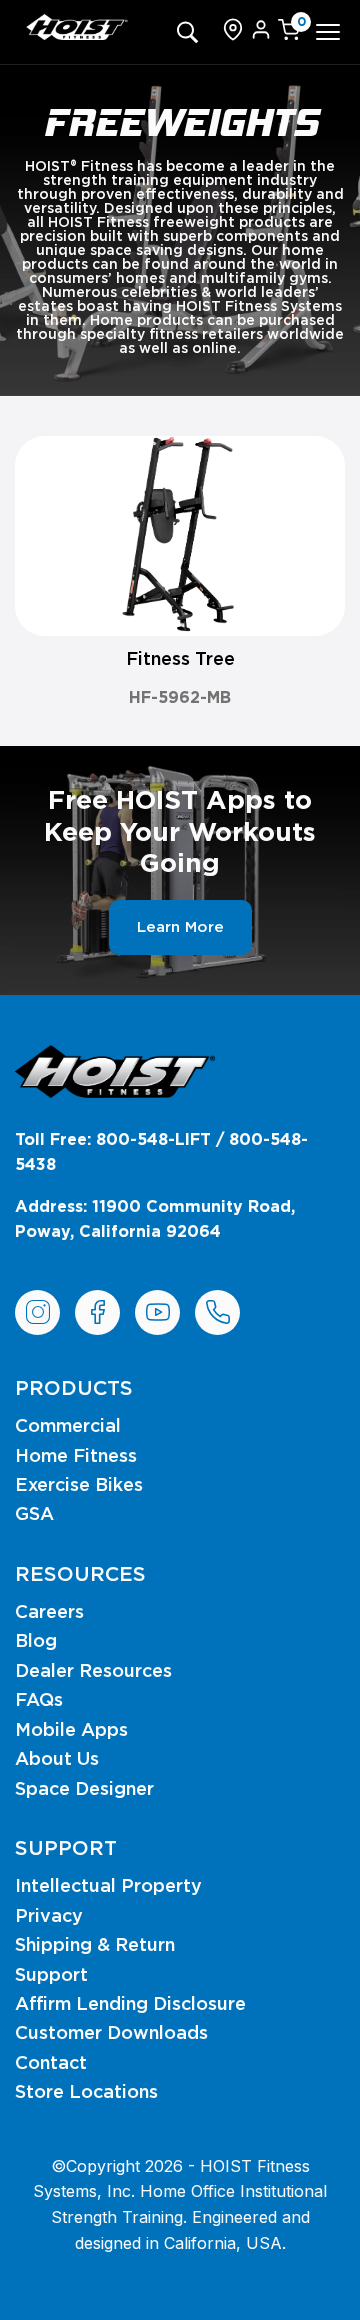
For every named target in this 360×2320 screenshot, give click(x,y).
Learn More (180, 927)
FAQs (39, 1701)
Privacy (49, 1917)
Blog (36, 1642)
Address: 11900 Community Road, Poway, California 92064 (155, 1220)
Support (51, 1976)
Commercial (68, 1427)
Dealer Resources (93, 1672)
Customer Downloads (111, 2034)
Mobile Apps (71, 1731)
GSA (34, 1515)
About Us (57, 1760)
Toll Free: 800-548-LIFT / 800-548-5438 (161, 1153)
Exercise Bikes (79, 1486)
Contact (51, 2064)
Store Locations (86, 2093)
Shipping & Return (95, 1946)
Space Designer (84, 1790)
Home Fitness (76, 1457)
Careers (49, 1613)
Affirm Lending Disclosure (130, 2005)
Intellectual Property (108, 1887)
